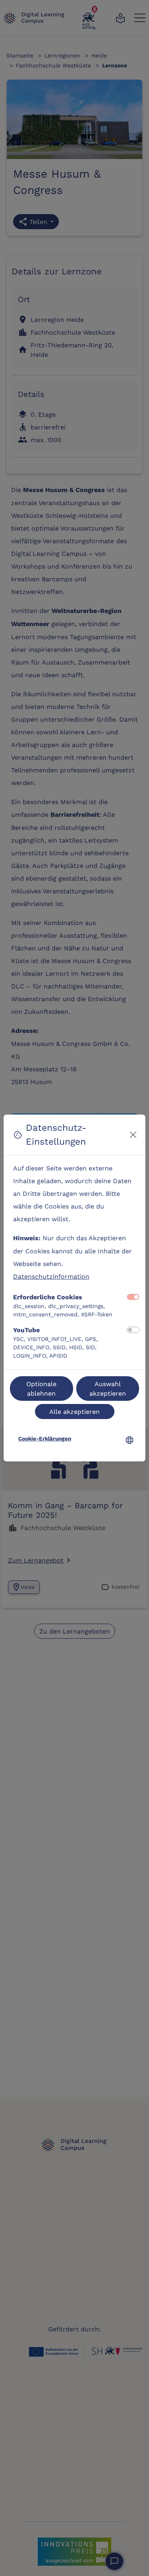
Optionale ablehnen (41, 1388)
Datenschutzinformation (51, 1276)
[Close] (133, 1135)
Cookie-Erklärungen (45, 1438)
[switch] (133, 1330)
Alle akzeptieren (74, 1411)
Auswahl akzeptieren (108, 1388)
